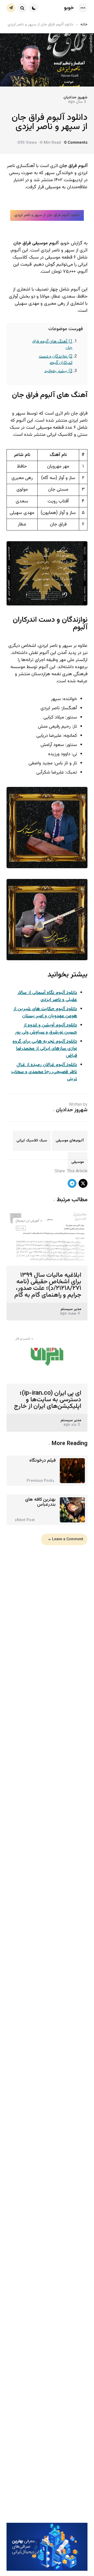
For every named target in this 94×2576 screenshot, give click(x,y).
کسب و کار (23, 1339)
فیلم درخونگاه (42, 1461)
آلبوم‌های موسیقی (70, 1141)
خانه (84, 25)
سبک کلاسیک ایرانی (32, 1141)
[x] (83, 1183)
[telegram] (72, 1183)
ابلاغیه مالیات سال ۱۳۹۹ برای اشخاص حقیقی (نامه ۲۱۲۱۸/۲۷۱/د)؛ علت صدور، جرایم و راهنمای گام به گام (48, 1285)
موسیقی (78, 1162)
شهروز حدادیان (75, 97)
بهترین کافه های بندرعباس (40, 1502)
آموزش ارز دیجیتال (27, 1221)
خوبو (69, 8)
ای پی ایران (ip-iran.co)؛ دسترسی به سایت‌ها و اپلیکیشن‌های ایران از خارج (48, 1400)
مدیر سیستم (71, 1309)
